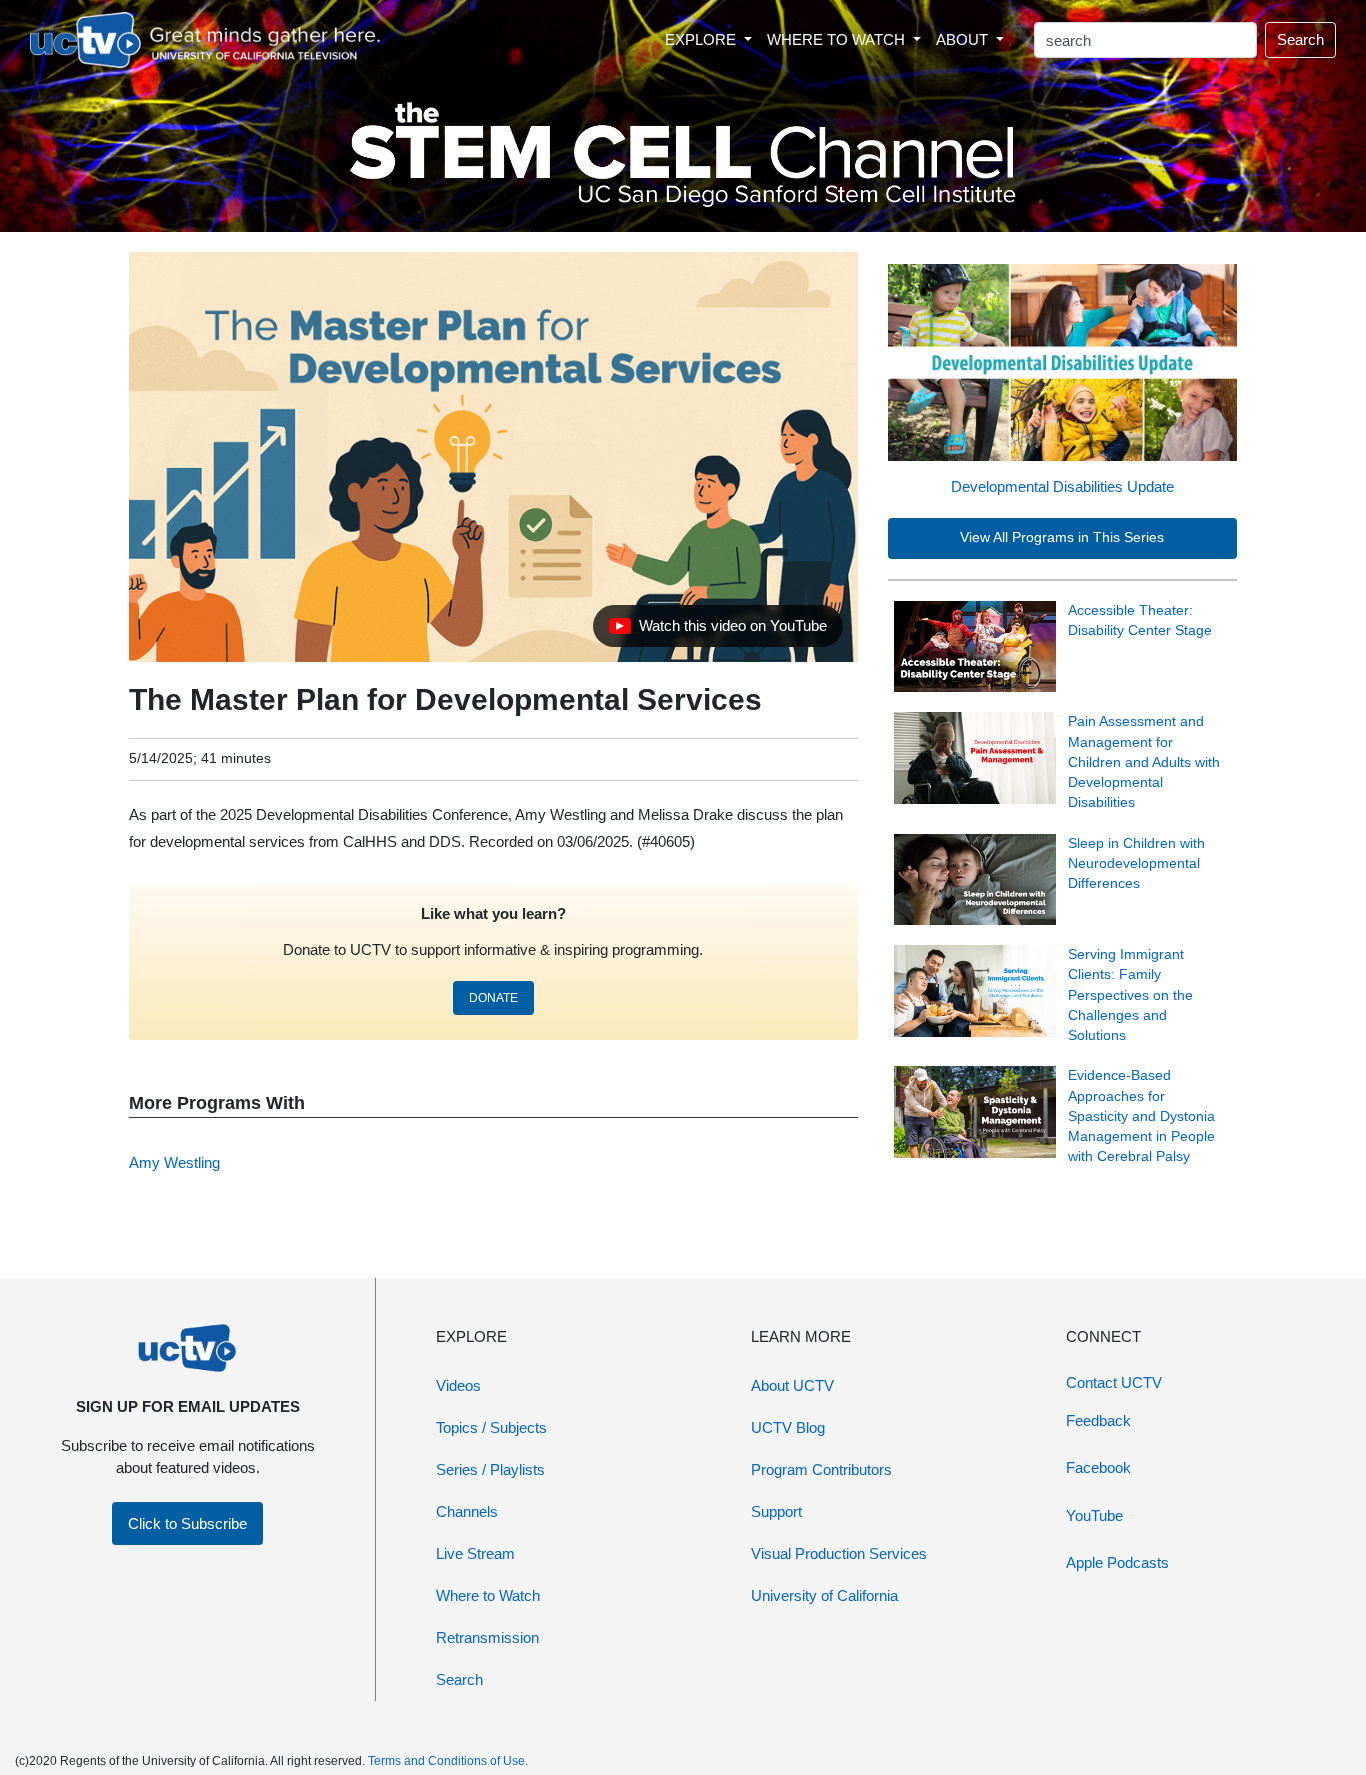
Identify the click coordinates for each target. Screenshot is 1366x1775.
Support (776, 1511)
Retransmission (487, 1637)
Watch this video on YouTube (717, 631)
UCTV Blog (788, 1427)
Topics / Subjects (491, 1427)
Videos (458, 1385)
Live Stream (475, 1553)
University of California (824, 1595)
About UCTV (792, 1385)
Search (1300, 39)
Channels (467, 1511)
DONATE (493, 998)
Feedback (1098, 1420)
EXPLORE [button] (702, 39)
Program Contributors (821, 1469)
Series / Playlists (490, 1469)
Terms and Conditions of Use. (448, 1761)
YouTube (1094, 1515)
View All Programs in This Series (1062, 537)
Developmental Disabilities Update (1062, 486)
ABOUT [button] (964, 39)
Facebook (1098, 1467)
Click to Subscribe (187, 1523)
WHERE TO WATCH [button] (838, 39)
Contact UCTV (1114, 1382)
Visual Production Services (839, 1553)
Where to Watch (488, 1595)
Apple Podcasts (1117, 1562)
